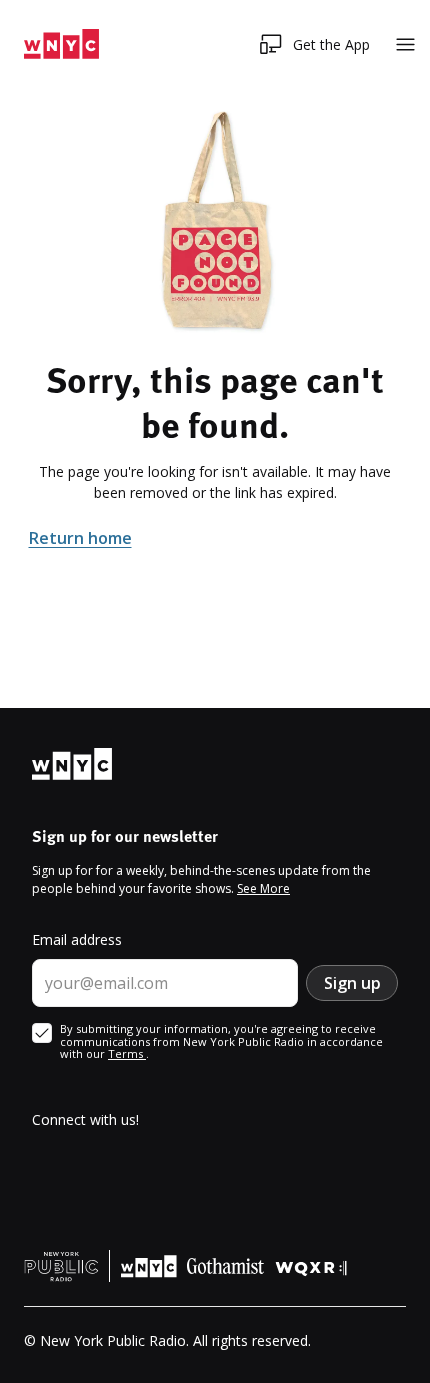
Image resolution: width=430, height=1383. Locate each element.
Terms (127, 1053)
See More (263, 888)
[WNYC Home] (61, 44)
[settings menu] (405, 44)
